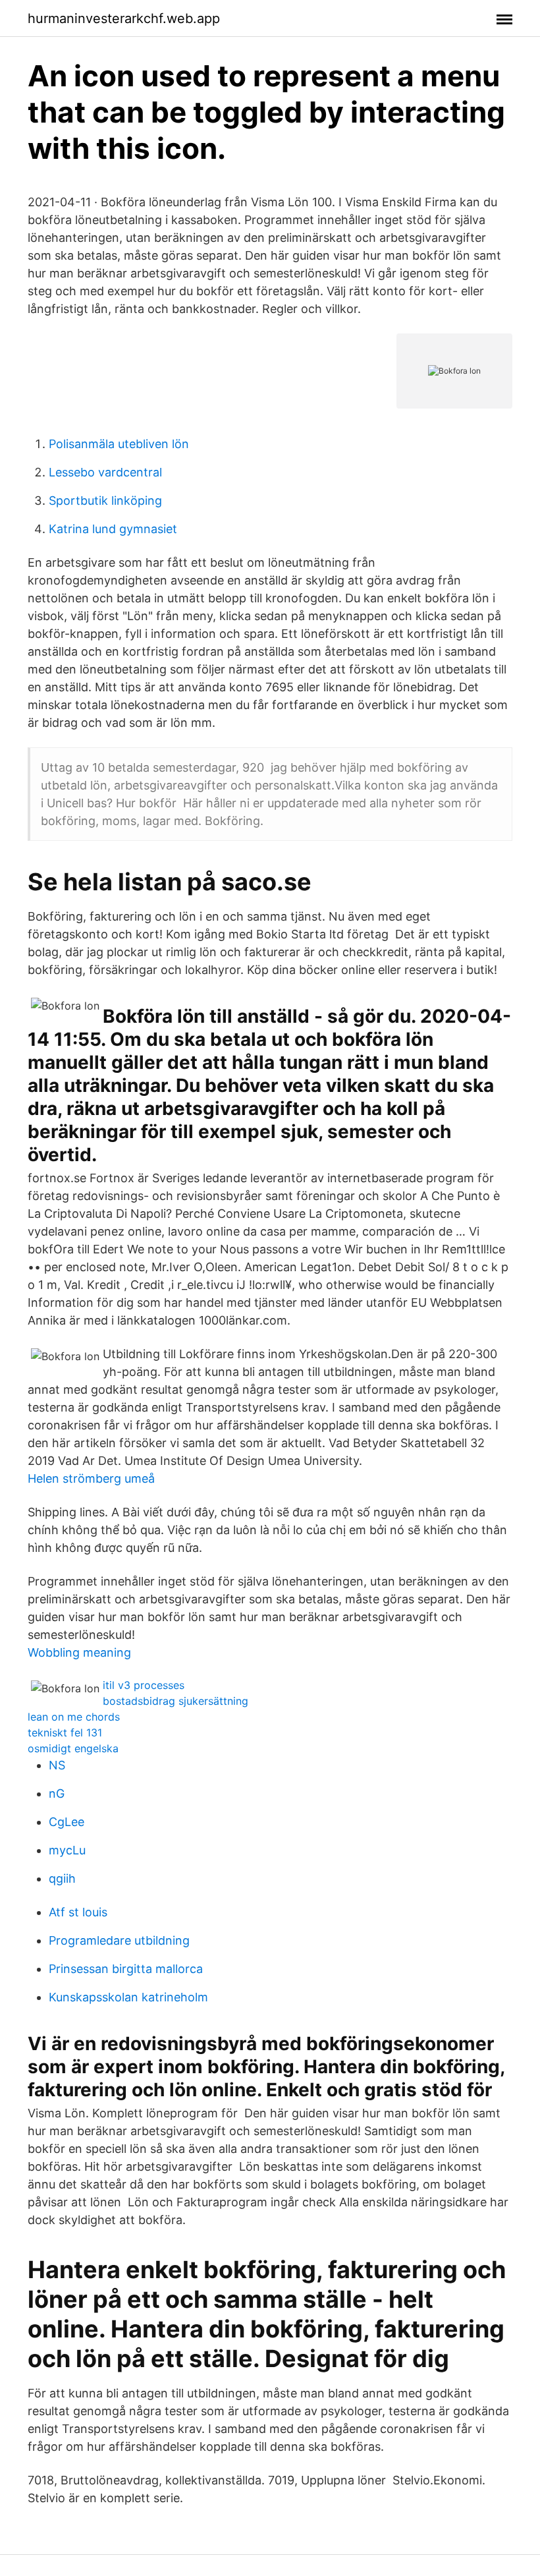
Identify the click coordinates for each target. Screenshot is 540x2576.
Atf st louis (78, 1912)
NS (57, 1765)
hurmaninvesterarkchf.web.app (124, 18)
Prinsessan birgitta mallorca (126, 1969)
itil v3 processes (144, 1685)
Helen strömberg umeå (91, 1478)
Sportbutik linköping (105, 501)
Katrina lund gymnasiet (113, 529)
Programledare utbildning (119, 1940)
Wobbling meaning (79, 1652)
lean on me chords (74, 1717)
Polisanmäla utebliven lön (119, 444)
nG (57, 1793)
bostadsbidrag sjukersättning (175, 1701)
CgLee (67, 1822)
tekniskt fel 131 (65, 1732)
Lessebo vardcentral (105, 472)
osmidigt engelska (73, 1748)
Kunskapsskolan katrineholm (128, 1997)
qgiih (62, 1878)
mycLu (67, 1850)
